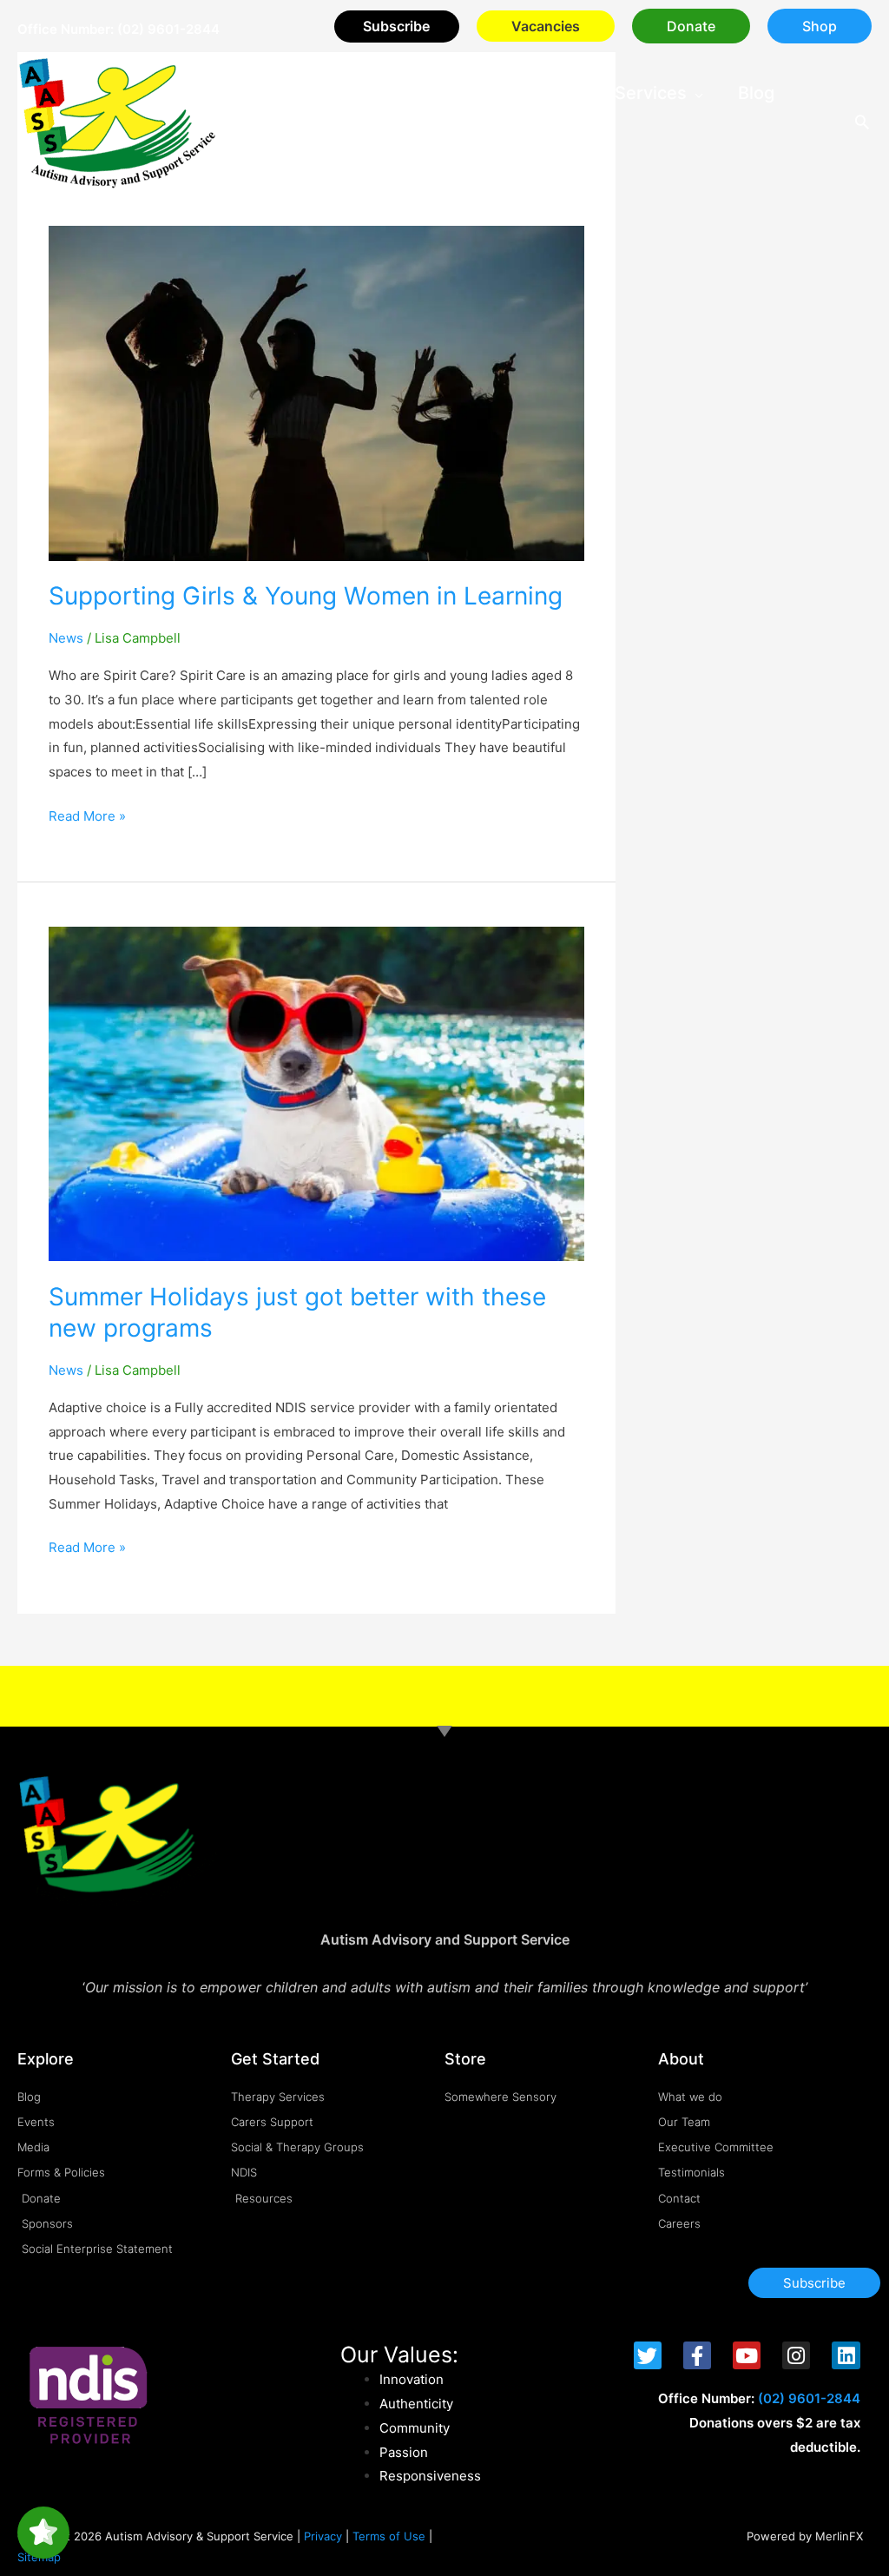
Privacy (323, 2536)
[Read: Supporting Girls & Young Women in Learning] (316, 392)
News (66, 638)
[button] (691, 26)
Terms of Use (389, 2536)
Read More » (87, 814)
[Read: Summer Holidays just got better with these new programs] (316, 1092)
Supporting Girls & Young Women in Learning (306, 596)
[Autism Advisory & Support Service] (117, 122)
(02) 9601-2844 (168, 29)
